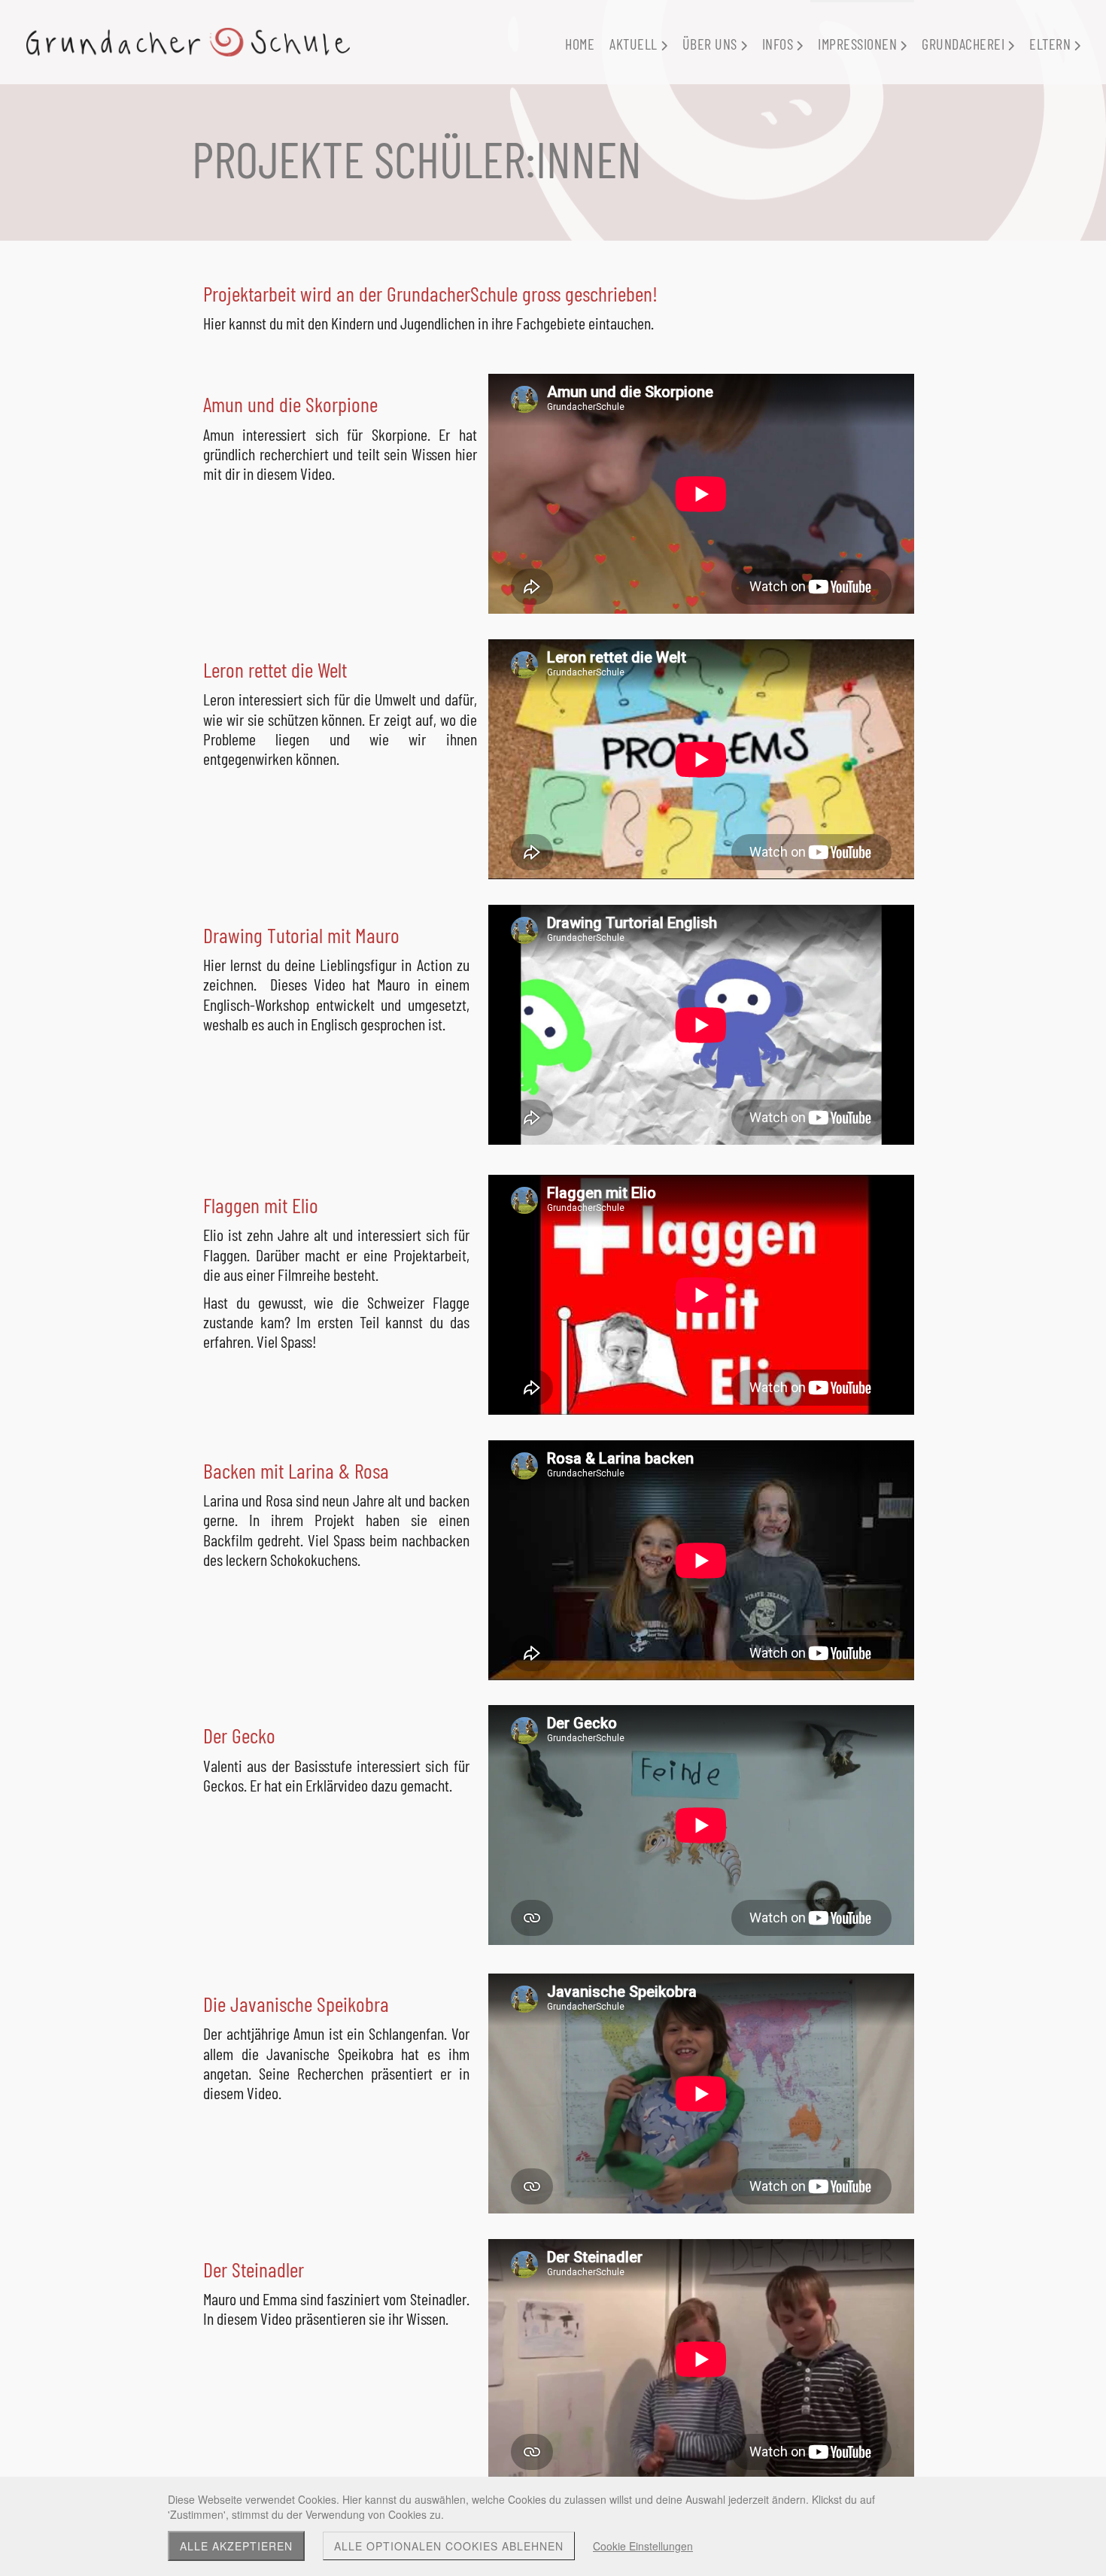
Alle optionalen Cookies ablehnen (449, 2546)
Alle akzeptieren (236, 2546)
